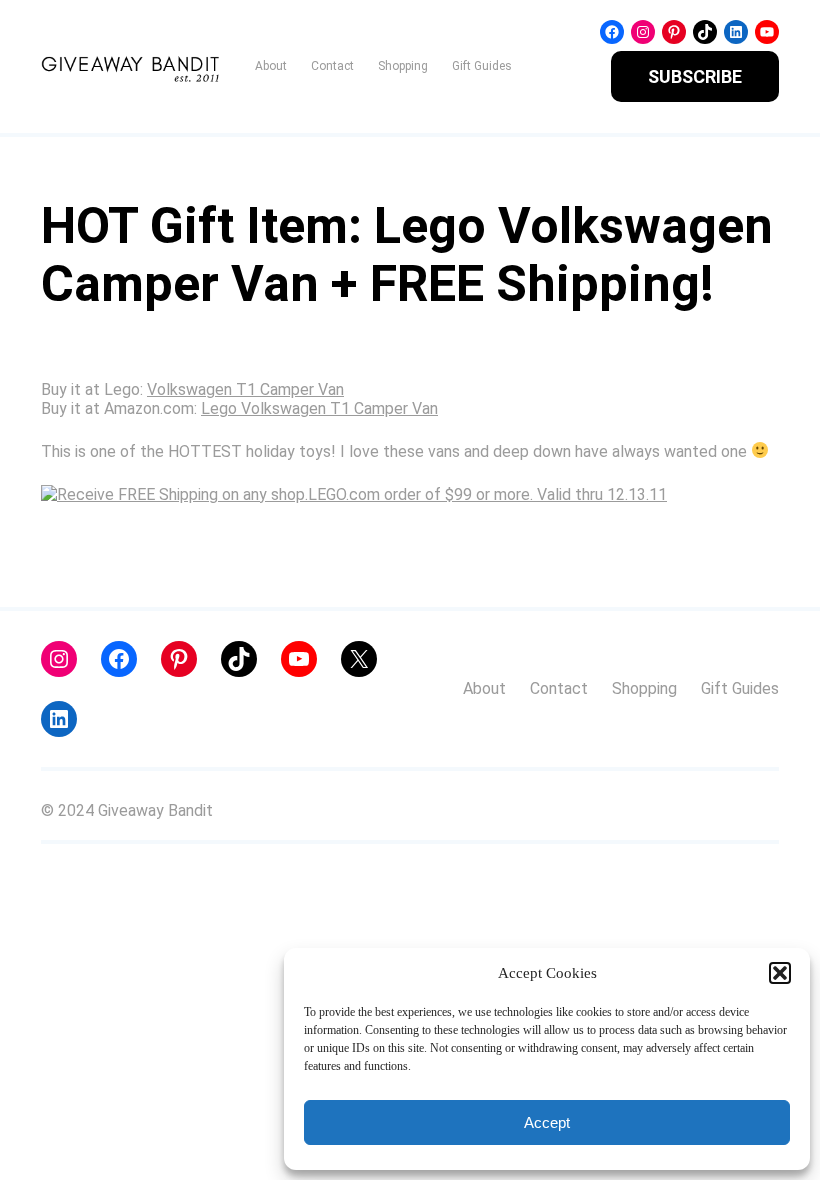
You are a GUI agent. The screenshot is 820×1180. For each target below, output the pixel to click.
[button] (780, 973)
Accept (547, 1122)
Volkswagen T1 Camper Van (245, 389)
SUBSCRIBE (695, 76)
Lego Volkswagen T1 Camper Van (319, 408)
